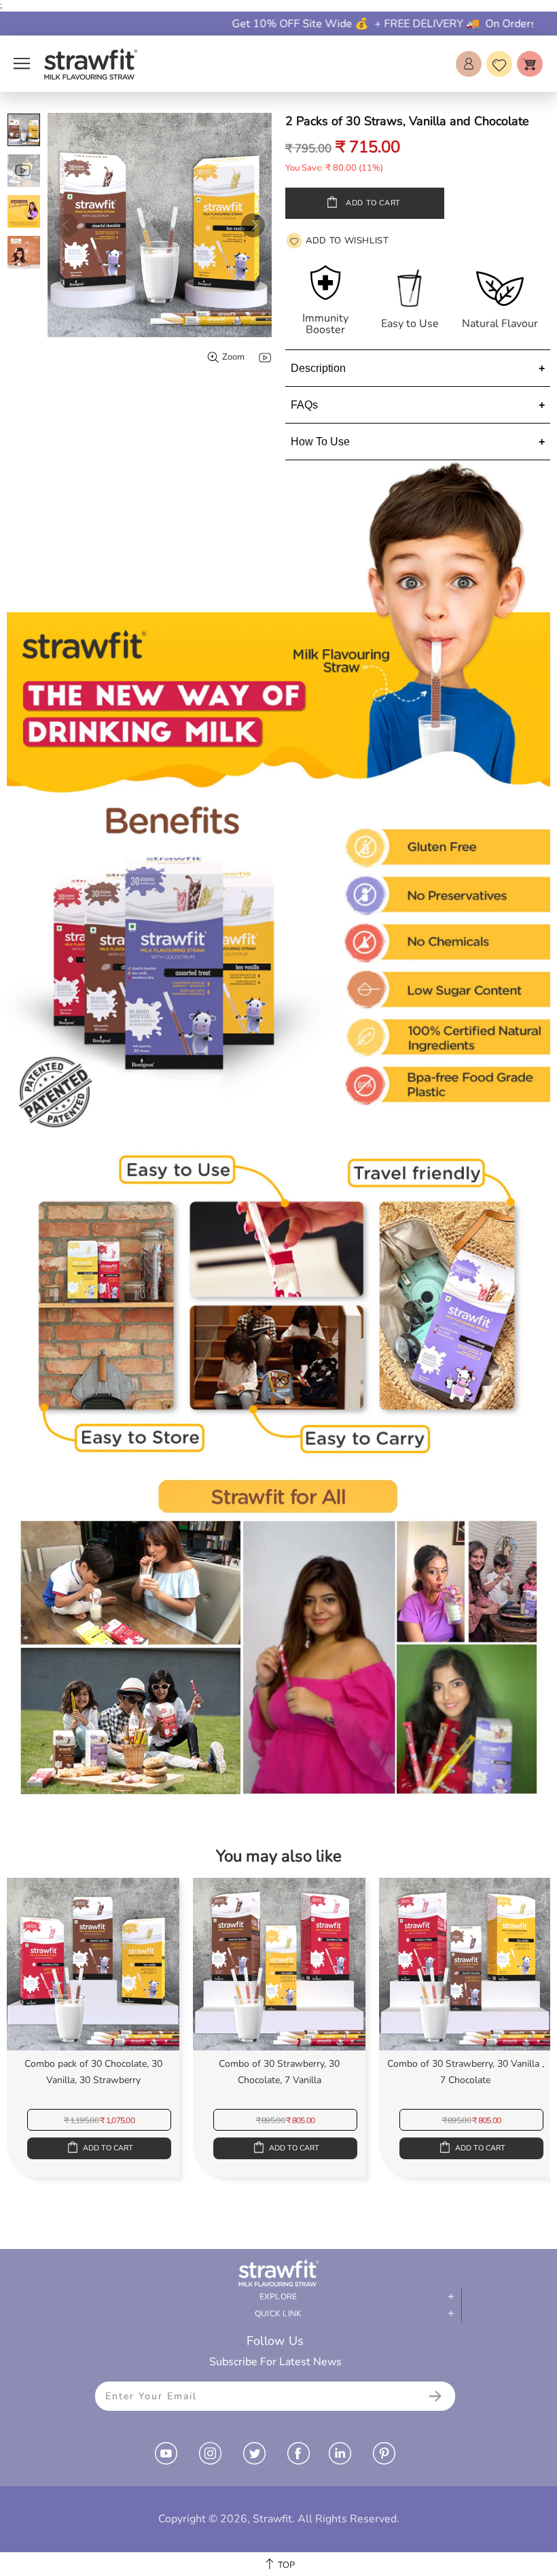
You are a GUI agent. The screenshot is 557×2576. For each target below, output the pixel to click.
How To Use (320, 442)
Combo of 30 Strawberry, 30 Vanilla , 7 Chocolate (466, 2068)
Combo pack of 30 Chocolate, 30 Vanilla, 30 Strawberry (93, 2068)
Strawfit (91, 64)
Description (318, 368)
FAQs (304, 405)
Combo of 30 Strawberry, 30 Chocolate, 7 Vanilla (279, 2068)
